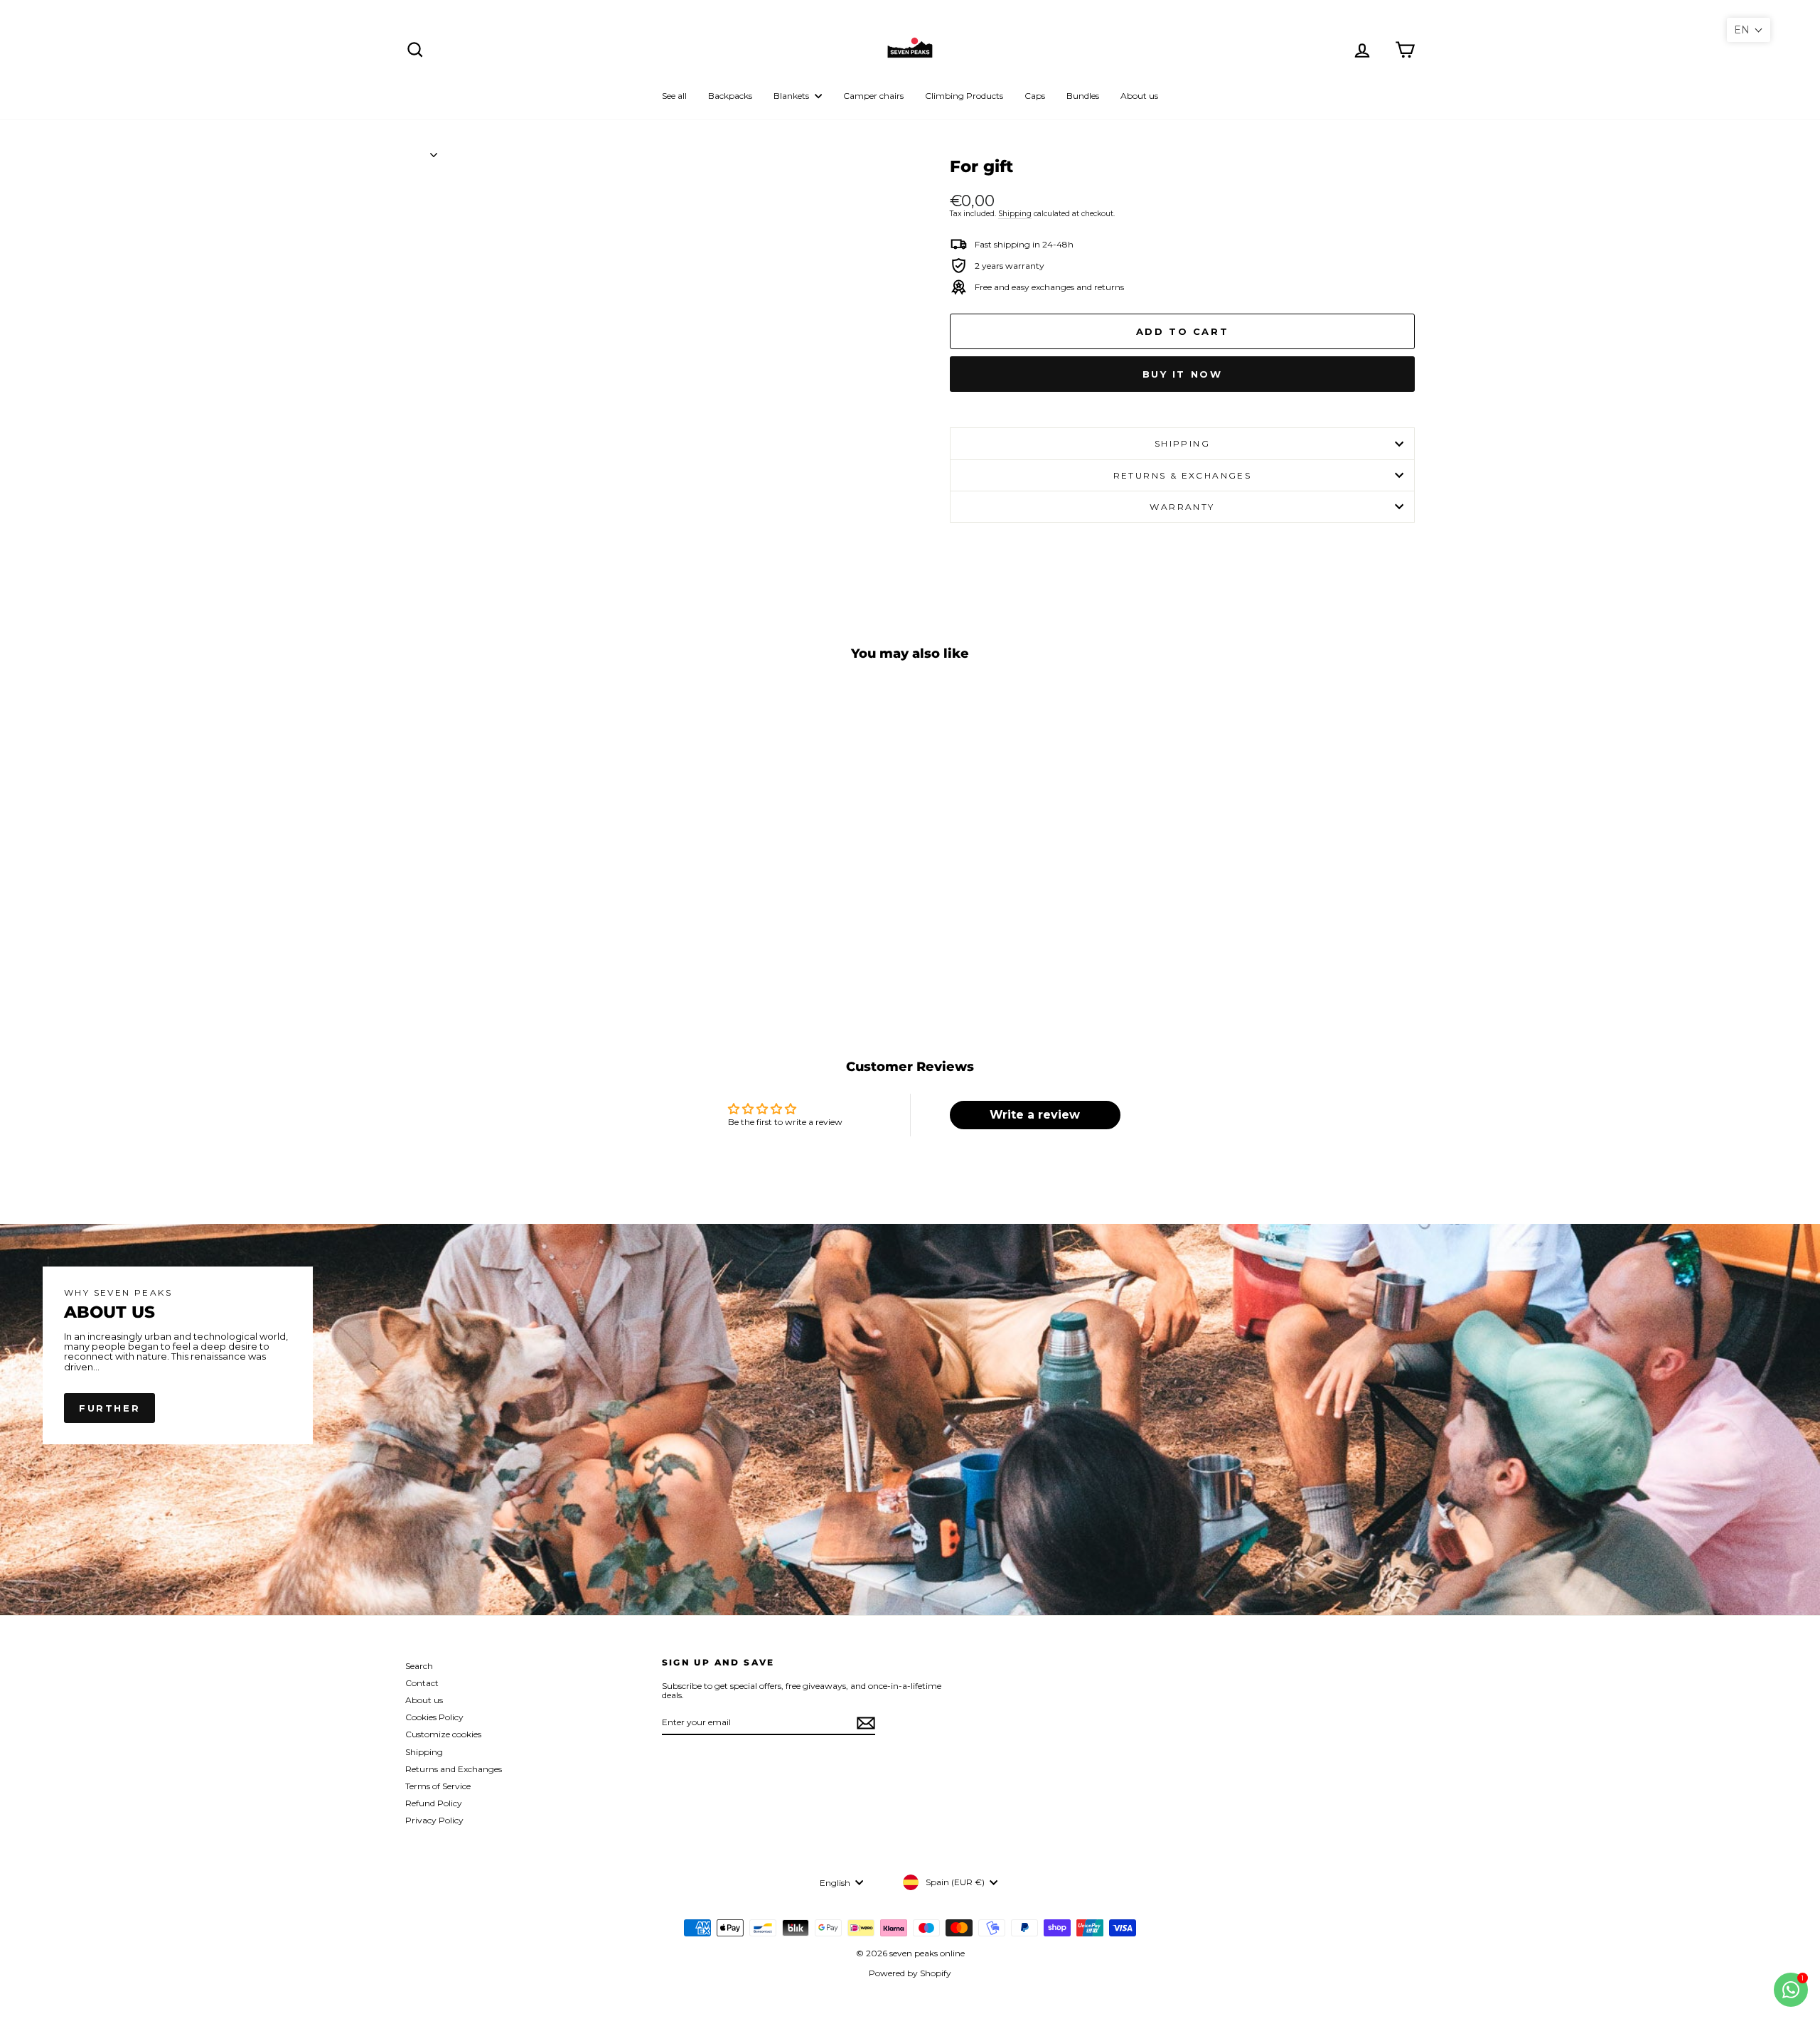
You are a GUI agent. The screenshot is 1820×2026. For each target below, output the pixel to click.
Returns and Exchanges (454, 1769)
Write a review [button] (1035, 1115)
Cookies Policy (434, 1717)
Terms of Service (438, 1786)
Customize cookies (443, 1734)
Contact (422, 1683)
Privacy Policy (434, 1820)
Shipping (1015, 214)
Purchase (525, 922)
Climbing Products (964, 96)
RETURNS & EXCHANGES (1183, 475)
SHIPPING (1182, 443)
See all (674, 96)
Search (419, 1666)
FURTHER (109, 1408)
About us (1139, 96)
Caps (1035, 96)
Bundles (1083, 96)
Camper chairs (873, 96)
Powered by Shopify (910, 1973)
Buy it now (1183, 374)
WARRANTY (1182, 507)
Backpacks (730, 96)
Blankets (792, 96)
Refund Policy (434, 1803)
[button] (1749, 30)
